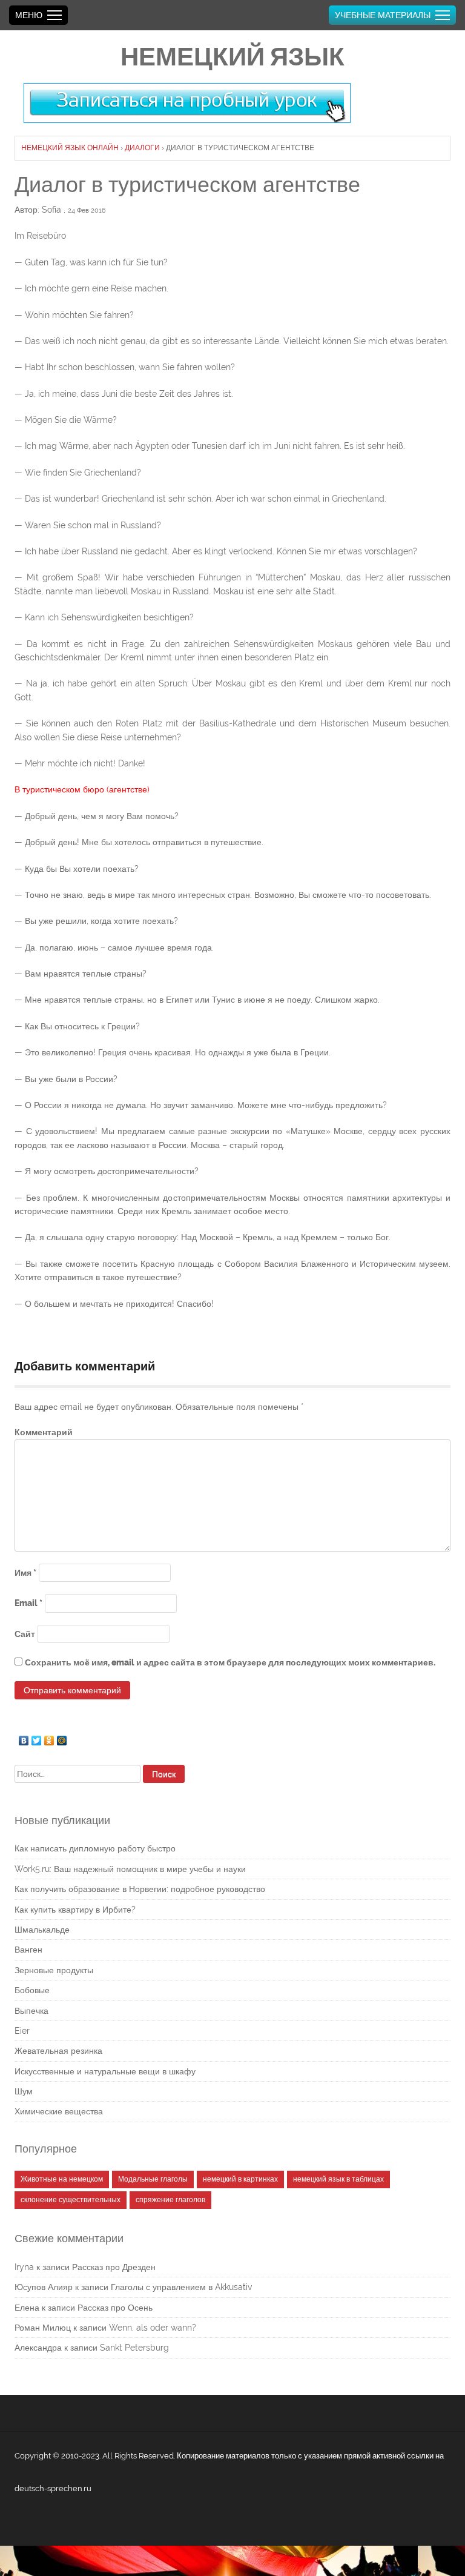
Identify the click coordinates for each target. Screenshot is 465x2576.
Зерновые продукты (54, 1970)
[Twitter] (37, 1738)
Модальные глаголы (153, 2179)
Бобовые (32, 1990)
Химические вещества (59, 2111)
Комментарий (44, 1432)
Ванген (28, 1950)
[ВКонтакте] (24, 1738)
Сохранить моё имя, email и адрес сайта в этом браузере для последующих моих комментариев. (230, 1662)
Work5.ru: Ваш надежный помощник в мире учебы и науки (130, 1869)
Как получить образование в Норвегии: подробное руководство (140, 1889)
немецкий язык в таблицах (338, 2179)
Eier (22, 2031)
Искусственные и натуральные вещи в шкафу (105, 2071)
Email (28, 1603)
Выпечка (31, 2011)
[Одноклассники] (49, 1738)
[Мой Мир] (62, 1738)
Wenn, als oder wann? (153, 2328)
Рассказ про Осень (115, 2308)
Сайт (25, 1634)
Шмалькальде (42, 1930)
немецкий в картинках (240, 2179)
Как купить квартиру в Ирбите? (75, 1910)
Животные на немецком (62, 2179)
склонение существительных (71, 2200)
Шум (24, 2091)
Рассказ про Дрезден (114, 2267)
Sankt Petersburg (134, 2348)
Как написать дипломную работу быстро (95, 1848)
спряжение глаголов (170, 2200)
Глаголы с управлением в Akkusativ (181, 2287)
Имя (25, 1573)
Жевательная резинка (58, 2051)
